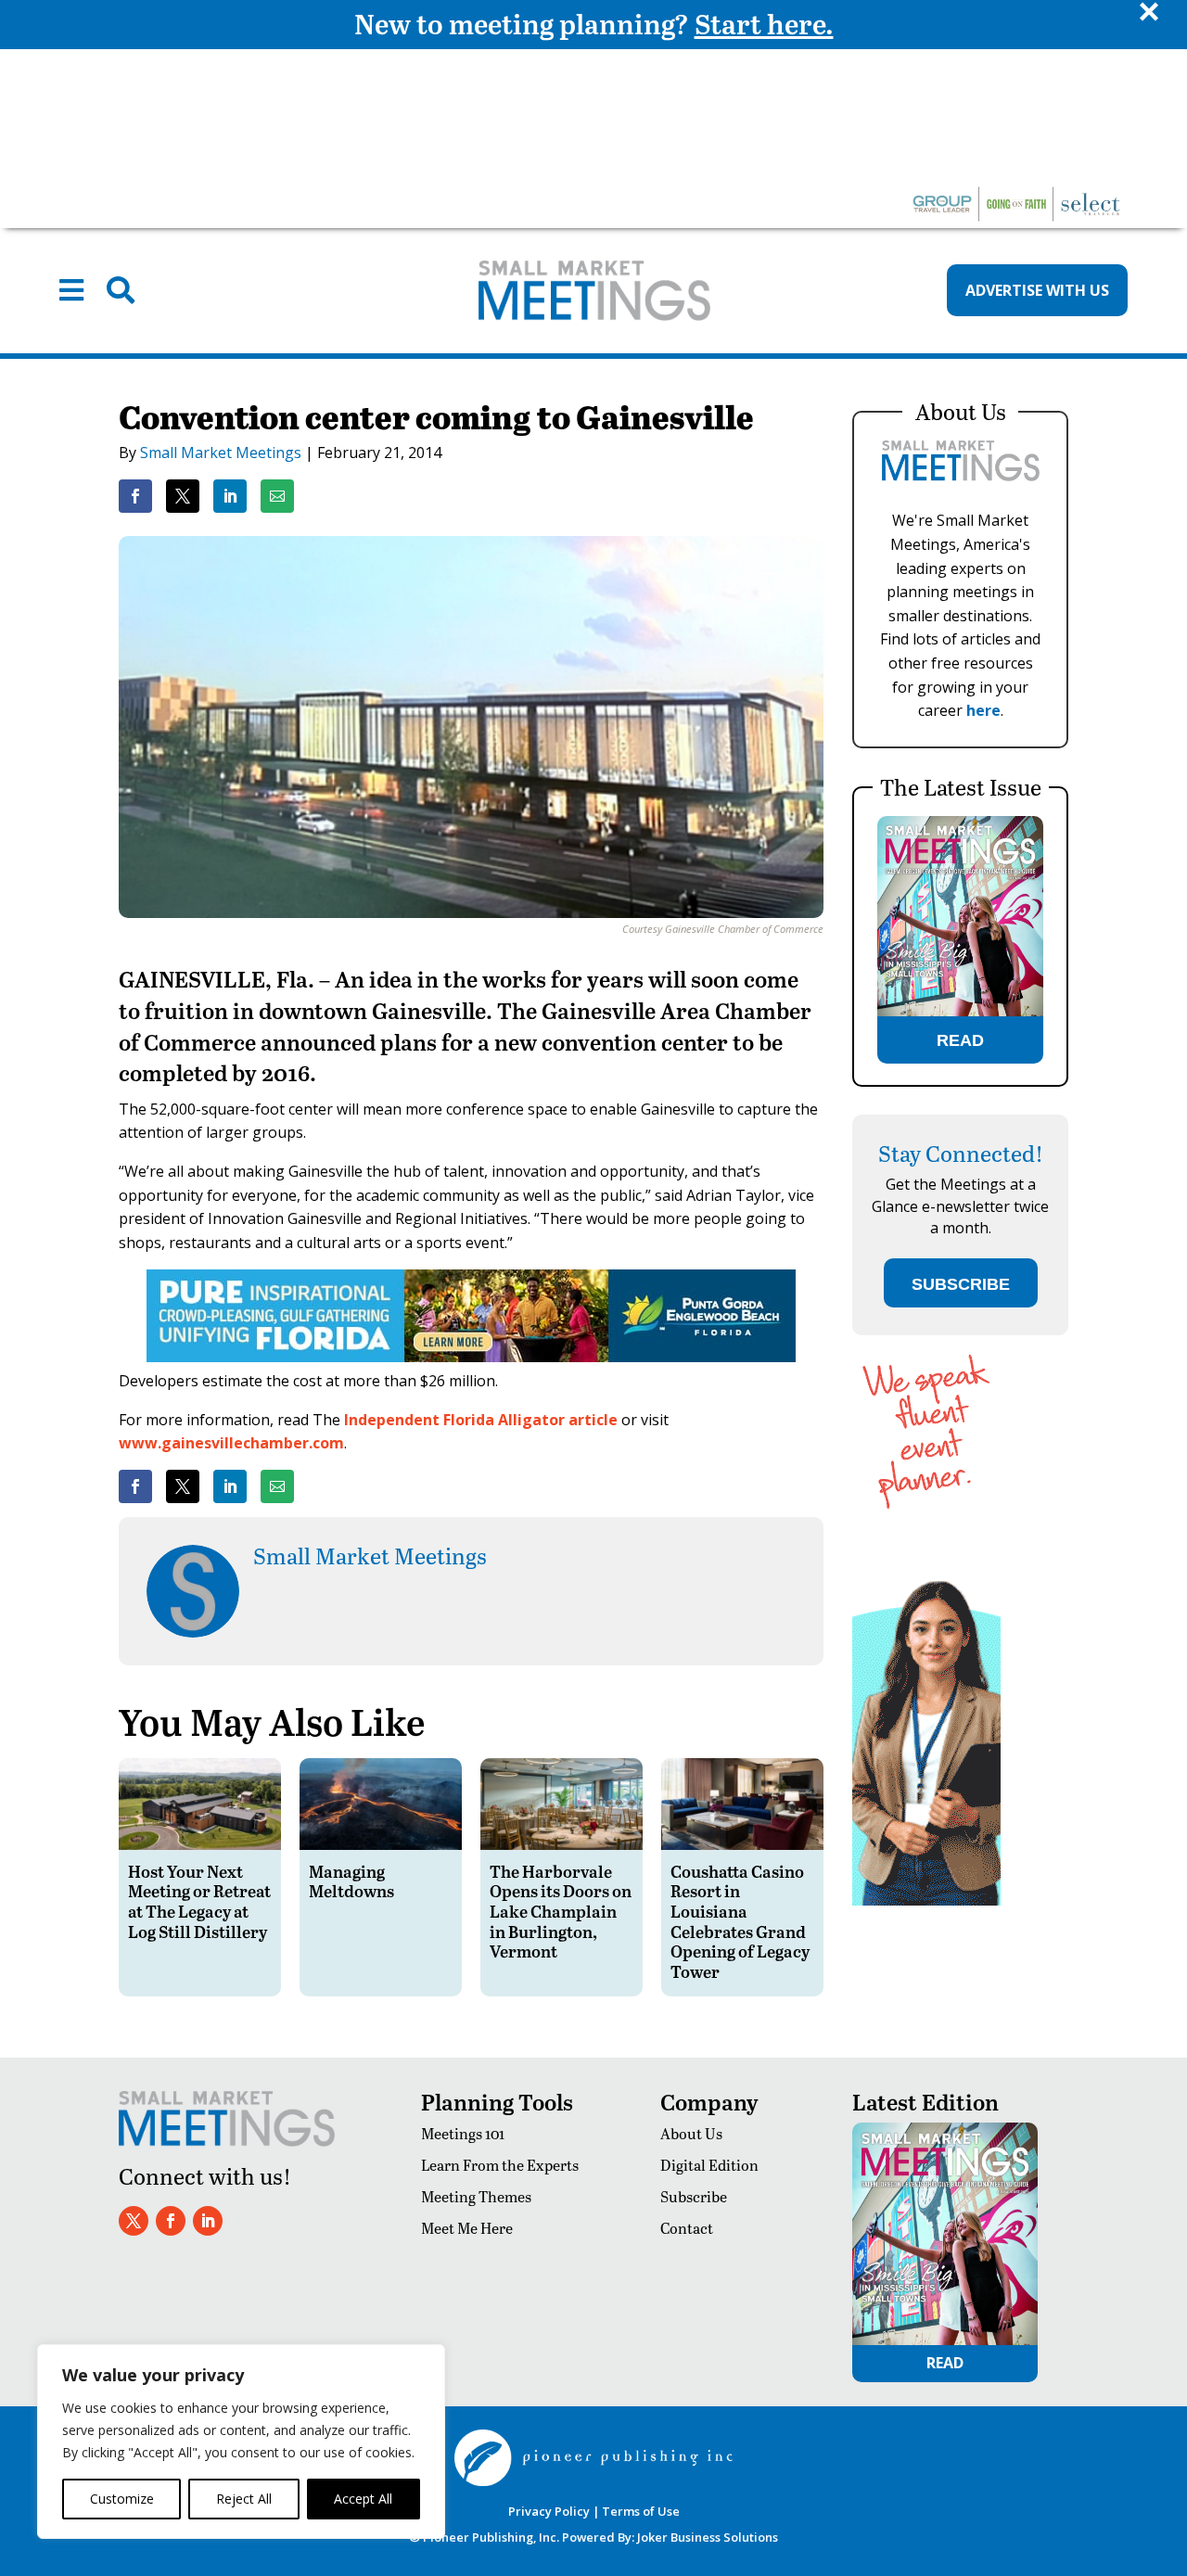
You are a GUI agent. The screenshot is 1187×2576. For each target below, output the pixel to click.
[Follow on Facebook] (171, 2221)
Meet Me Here (467, 2228)
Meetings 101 (463, 2133)
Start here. (764, 23)
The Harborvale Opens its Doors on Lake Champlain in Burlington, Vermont (561, 1911)
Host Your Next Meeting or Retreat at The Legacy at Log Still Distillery (199, 1901)
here (983, 710)
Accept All (363, 2499)
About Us (691, 2133)
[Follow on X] (134, 2221)
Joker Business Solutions (708, 2537)
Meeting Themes (476, 2196)
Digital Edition (709, 2165)
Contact (687, 2228)
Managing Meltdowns (351, 1881)
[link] (135, 496)
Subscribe (694, 2196)
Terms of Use (641, 2511)
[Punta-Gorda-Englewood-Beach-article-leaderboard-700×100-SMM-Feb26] (471, 1357)
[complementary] (241, 2442)
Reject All (244, 2499)
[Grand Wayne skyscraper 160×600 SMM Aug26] (926, 1900)
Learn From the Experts (500, 2165)
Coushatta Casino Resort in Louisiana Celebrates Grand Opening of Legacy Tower (740, 1921)
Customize (122, 2499)
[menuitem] (71, 290)
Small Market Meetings (221, 453)
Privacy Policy (549, 2511)
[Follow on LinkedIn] (208, 2221)
